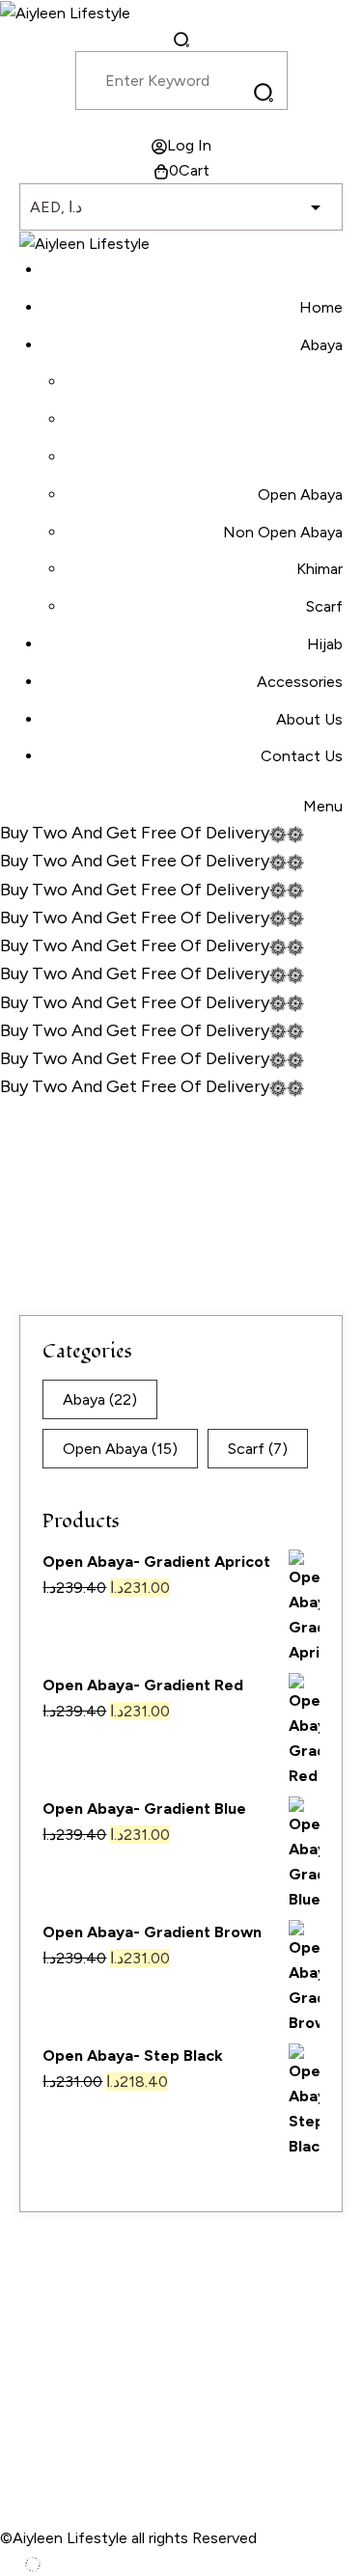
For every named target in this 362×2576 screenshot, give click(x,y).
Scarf (258, 1449)
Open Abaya (120, 1449)
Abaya (100, 1399)
